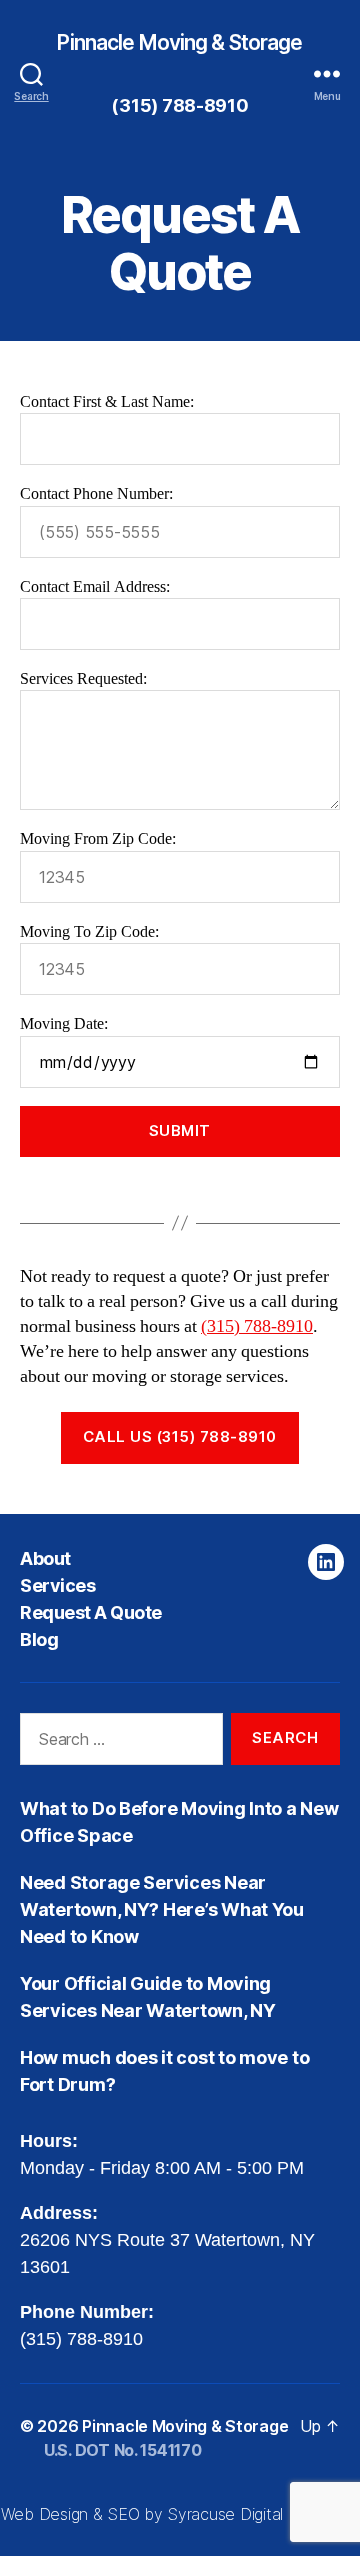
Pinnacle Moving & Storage (179, 42)
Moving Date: (64, 1024)
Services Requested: (83, 679)
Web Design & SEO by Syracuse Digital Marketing (180, 2514)
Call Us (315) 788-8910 (180, 1436)
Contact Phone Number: (96, 494)
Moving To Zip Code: (89, 932)
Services (57, 1585)
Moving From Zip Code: (98, 839)
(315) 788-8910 (179, 105)
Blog (39, 1639)
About (45, 1558)
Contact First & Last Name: (107, 402)
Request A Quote (91, 1612)
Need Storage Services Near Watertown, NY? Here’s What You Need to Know (162, 1909)
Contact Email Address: (95, 587)
